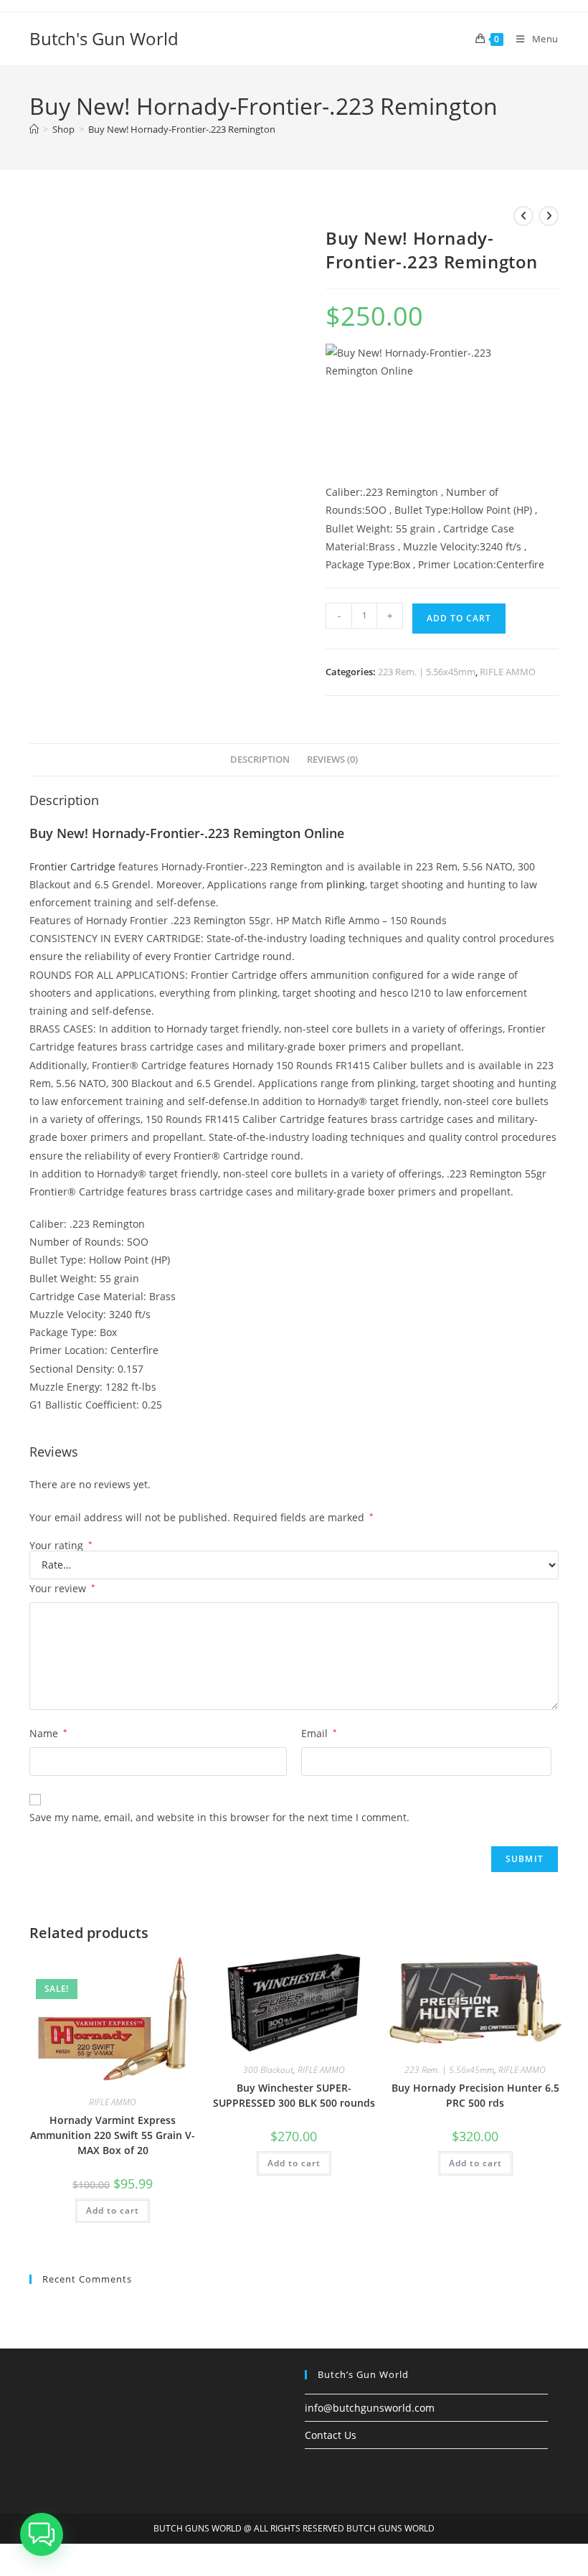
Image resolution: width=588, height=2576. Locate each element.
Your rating (61, 1546)
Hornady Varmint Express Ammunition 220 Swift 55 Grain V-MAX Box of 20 (113, 2135)
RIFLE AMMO (508, 672)
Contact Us (331, 2435)
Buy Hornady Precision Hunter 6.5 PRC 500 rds (475, 2095)
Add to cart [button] (113, 2210)
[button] (42, 2534)
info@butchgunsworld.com (370, 2408)
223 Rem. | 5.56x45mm (427, 672)
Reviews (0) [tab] (332, 760)
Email (319, 1733)
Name (48, 1733)
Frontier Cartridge (72, 866)
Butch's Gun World (104, 38)
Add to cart (459, 618)
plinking (346, 884)
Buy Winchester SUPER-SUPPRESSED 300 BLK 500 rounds (294, 2095)
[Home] (34, 129)
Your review (62, 1588)
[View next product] (549, 216)
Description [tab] (260, 760)
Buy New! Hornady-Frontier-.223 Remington (182, 129)
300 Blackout (268, 2070)
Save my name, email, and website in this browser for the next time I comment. (219, 1817)
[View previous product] (523, 216)
